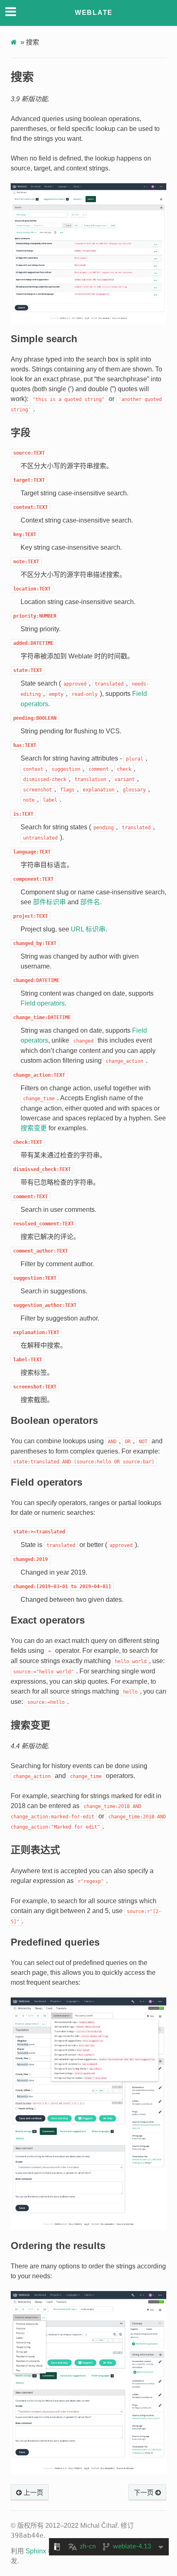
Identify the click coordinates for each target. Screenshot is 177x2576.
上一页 (33, 2493)
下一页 (144, 2493)
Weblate (94, 13)
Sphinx (36, 2551)
